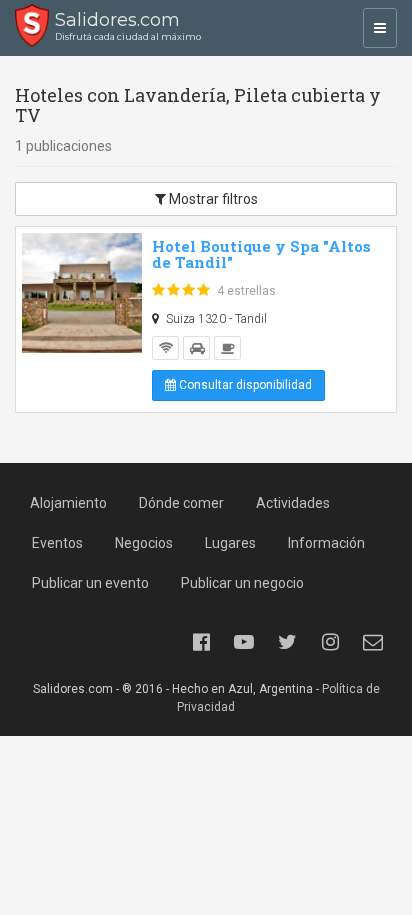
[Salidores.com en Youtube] (244, 642)
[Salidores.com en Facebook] (201, 642)
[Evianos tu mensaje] (373, 642)
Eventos (57, 543)
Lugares (230, 543)
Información (326, 543)
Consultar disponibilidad (244, 385)
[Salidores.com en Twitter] (287, 642)
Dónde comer (181, 503)
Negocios (144, 543)
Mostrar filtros (212, 199)
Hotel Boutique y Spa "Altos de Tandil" (261, 254)
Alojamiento (68, 503)
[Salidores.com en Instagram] (330, 642)
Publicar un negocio (242, 583)
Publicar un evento (90, 583)
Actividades (293, 503)
